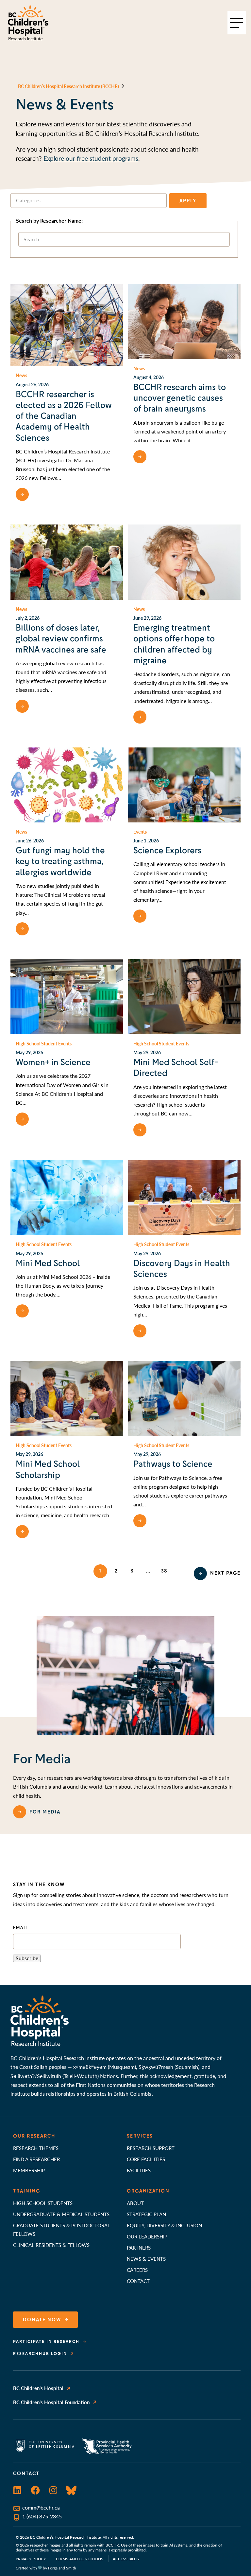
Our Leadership (147, 2236)
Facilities (139, 2170)
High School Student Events (44, 1043)
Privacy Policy (31, 2559)
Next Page (225, 1573)
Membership (29, 2170)
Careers (137, 2270)
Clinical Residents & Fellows (51, 2245)
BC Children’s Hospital (38, 2388)
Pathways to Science (173, 1464)
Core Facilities (146, 2159)
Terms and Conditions (79, 2559)
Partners (139, 2247)
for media (45, 1812)
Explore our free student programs (91, 158)
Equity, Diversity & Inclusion (164, 2225)
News (21, 375)
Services (140, 2136)
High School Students (43, 2203)
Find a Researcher (36, 2159)
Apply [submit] (188, 201)
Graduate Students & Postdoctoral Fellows (62, 2229)
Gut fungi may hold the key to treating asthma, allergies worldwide (60, 861)
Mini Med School (48, 1263)
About (135, 2203)
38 (164, 1571)
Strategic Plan (146, 2214)
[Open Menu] (237, 23)
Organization (148, 2191)
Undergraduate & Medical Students (61, 2214)
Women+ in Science (53, 1062)
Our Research (34, 2136)
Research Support (151, 2148)
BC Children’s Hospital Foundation (51, 2402)
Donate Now (42, 2320)
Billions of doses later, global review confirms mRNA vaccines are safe (61, 639)
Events (140, 832)
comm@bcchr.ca (41, 2508)
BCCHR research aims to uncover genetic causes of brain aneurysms (180, 398)
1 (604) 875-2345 (42, 2516)
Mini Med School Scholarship (48, 1469)
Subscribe (27, 1958)
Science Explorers (167, 850)
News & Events (146, 2259)
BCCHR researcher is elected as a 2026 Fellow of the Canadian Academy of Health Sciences (64, 416)
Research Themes (36, 2148)
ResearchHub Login (40, 2354)
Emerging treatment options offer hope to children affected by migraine (174, 644)
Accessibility (126, 2559)
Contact (138, 2281)
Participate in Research (46, 2342)
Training (27, 2191)
